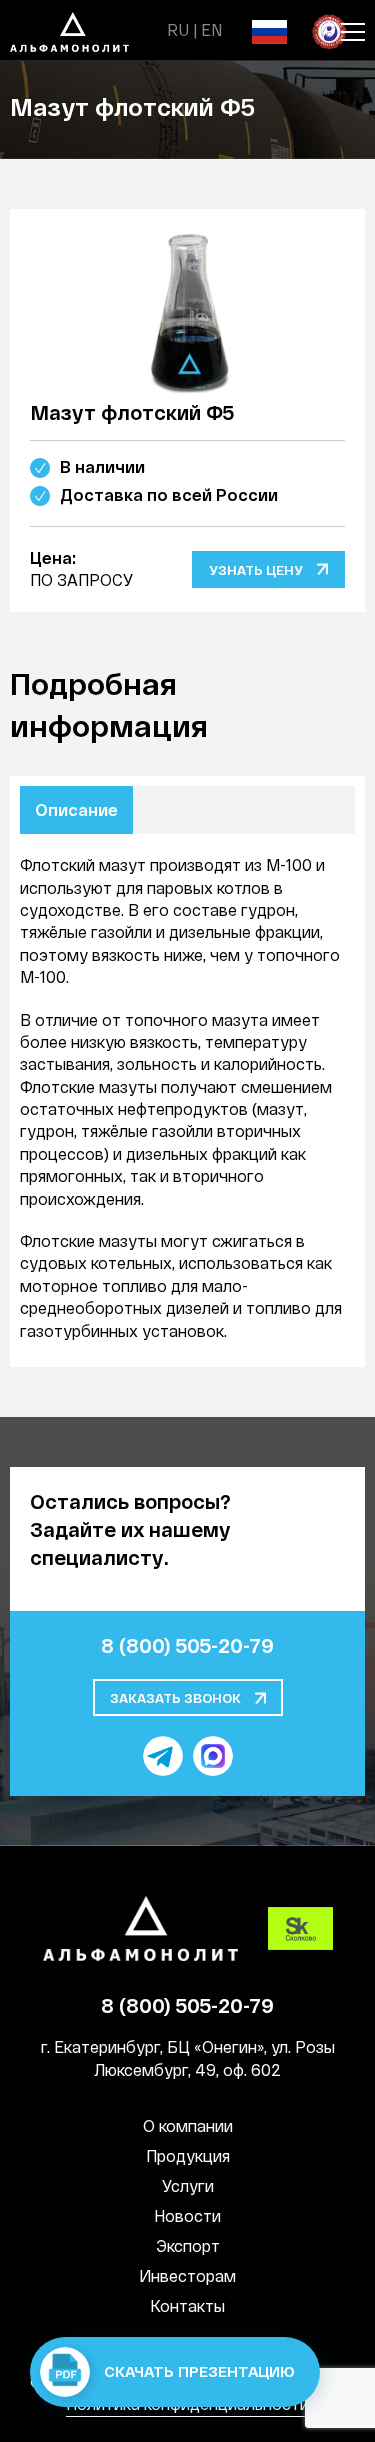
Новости (187, 2215)
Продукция (188, 2155)
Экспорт (188, 2245)
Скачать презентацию (197, 2371)
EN (211, 29)
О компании (188, 2125)
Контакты (187, 2305)
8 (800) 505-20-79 (187, 1645)
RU (178, 29)
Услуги (188, 2185)
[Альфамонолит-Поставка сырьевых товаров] (88, 29)
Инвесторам (187, 2275)
